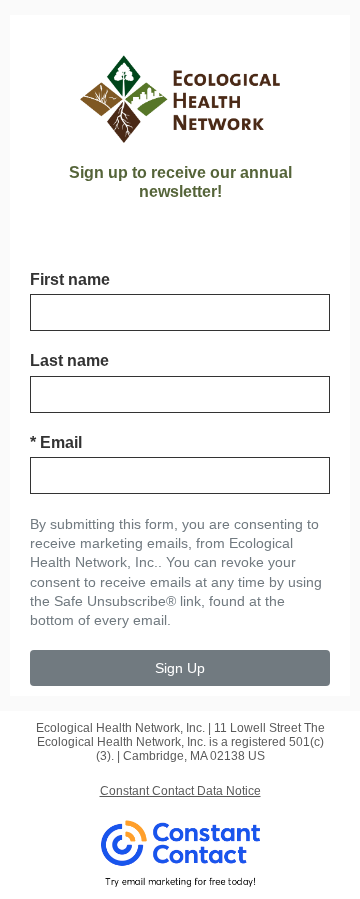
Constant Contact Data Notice (180, 791)
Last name (69, 360)
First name (70, 279)
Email (56, 442)
